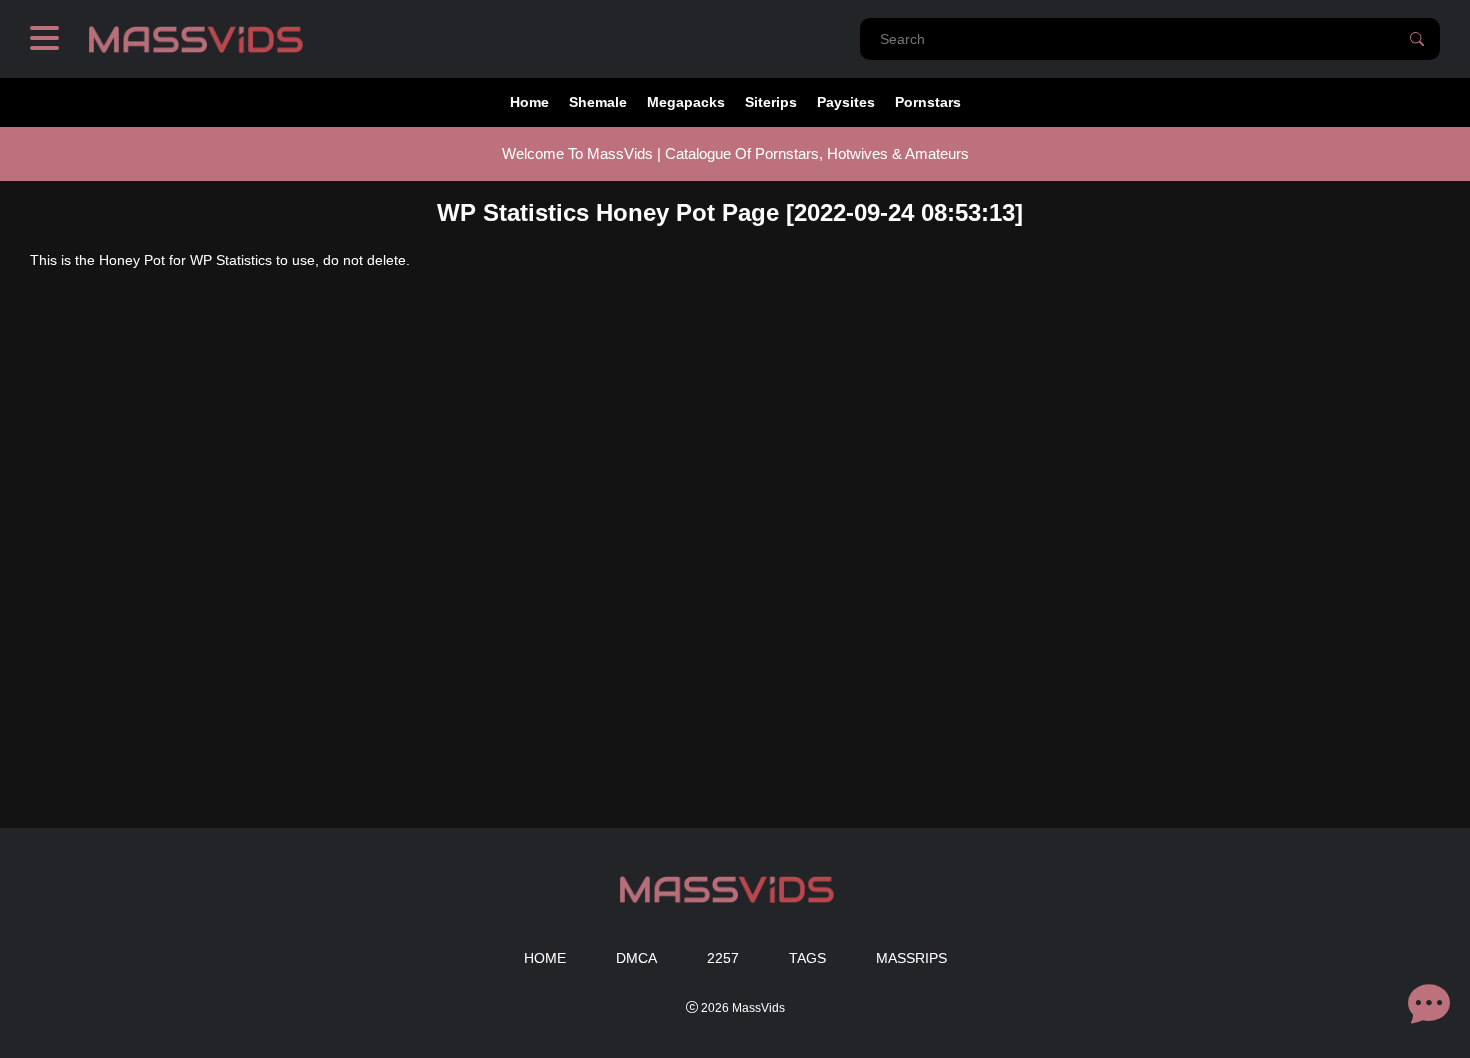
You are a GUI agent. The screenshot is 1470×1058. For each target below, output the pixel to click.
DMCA (636, 958)
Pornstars (928, 102)
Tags (807, 958)
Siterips (771, 102)
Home (529, 102)
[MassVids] (204, 39)
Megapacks (686, 102)
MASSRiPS (911, 958)
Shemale (598, 102)
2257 (723, 958)
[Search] (1417, 39)
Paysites (846, 102)
